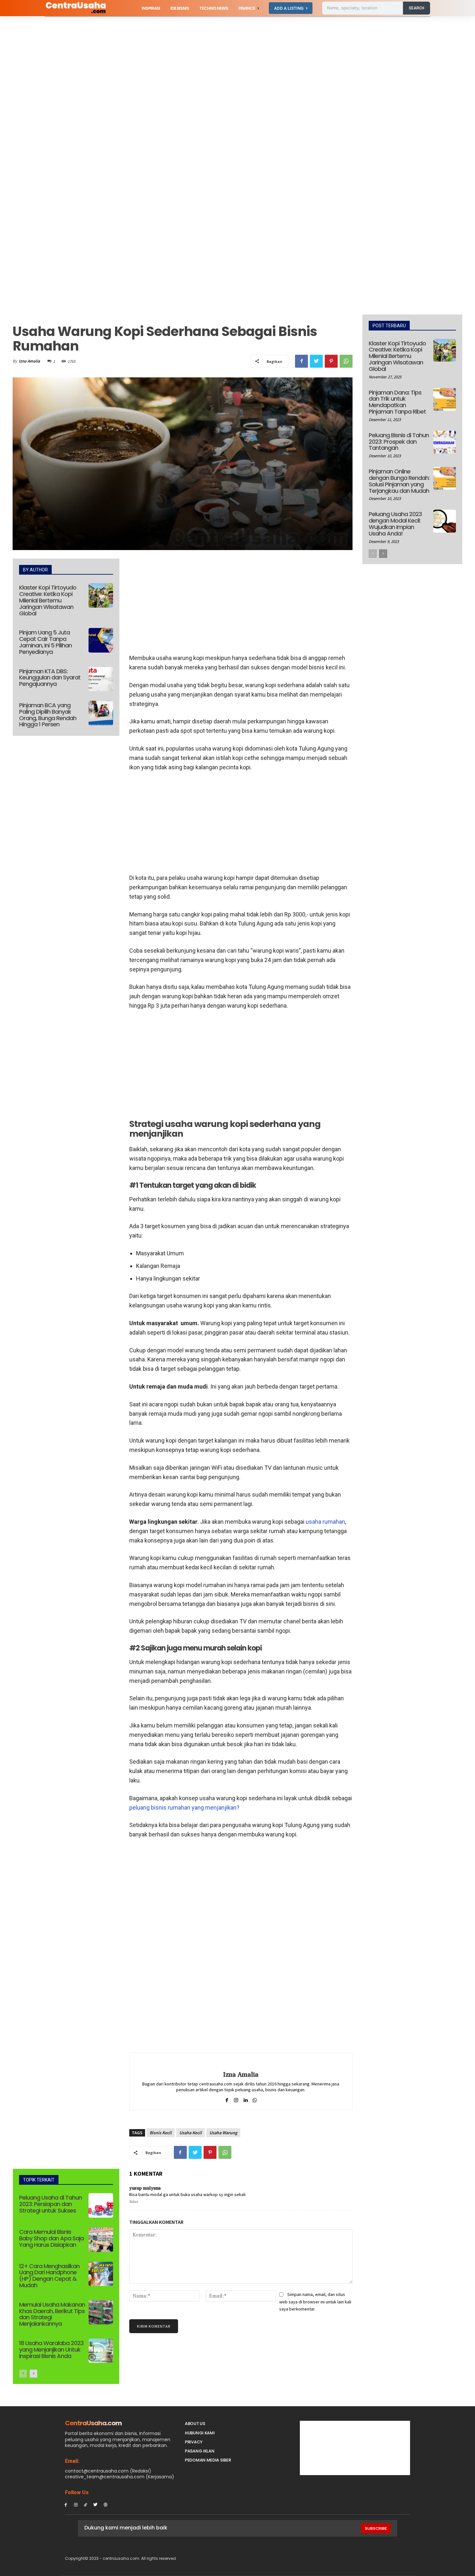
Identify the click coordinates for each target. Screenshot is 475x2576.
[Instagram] (76, 2504)
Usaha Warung (223, 2133)
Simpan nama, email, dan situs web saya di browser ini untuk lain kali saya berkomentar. (315, 2302)
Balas (134, 2202)
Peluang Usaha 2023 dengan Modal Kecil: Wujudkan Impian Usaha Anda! (395, 524)
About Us (195, 2424)
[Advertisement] (194, 64)
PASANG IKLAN (200, 2451)
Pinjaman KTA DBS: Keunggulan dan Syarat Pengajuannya (50, 678)
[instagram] (236, 2099)
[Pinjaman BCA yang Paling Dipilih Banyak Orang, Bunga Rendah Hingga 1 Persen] (101, 713)
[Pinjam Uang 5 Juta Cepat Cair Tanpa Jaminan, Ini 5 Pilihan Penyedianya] (101, 640)
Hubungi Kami (200, 2433)
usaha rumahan (325, 1522)
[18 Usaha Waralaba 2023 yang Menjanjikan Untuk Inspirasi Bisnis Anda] (101, 2351)
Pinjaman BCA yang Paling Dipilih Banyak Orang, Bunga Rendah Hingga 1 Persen (48, 715)
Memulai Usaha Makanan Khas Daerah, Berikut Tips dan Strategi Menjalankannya (52, 2314)
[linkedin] (245, 2099)
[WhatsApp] (346, 361)
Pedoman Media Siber (208, 2460)
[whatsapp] (255, 2099)
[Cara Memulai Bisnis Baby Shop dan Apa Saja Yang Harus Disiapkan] (101, 2240)
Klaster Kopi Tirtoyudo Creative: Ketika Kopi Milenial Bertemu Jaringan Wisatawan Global (48, 600)
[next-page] (33, 2374)
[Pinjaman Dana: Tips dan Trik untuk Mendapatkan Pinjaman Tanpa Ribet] (445, 399)
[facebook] (227, 2099)
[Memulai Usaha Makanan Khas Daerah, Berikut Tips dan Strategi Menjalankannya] (101, 2312)
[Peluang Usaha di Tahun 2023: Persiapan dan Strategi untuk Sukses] (101, 2205)
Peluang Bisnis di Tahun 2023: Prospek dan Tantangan (399, 442)
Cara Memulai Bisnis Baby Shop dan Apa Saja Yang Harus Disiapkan (51, 2238)
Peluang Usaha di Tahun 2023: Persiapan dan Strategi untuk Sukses (50, 2204)
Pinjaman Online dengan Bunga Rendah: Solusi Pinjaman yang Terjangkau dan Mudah (399, 481)
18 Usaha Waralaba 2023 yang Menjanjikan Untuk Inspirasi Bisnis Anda (51, 2349)
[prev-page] (23, 2374)
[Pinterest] (331, 361)
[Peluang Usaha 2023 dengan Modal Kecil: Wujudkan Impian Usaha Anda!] (445, 521)
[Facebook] (301, 361)
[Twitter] (316, 361)
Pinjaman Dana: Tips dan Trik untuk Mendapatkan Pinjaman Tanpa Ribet (397, 402)
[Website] (106, 2504)
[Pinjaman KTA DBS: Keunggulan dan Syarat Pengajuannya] (101, 679)
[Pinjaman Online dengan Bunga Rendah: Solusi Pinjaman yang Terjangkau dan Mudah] (445, 478)
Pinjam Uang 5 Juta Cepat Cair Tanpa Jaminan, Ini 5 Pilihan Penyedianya (45, 642)
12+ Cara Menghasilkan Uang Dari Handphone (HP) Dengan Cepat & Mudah (49, 2276)
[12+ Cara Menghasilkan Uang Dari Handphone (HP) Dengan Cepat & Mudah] (101, 2274)
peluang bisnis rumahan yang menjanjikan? (184, 1808)
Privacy (194, 2442)
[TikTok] (86, 2504)
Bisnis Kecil (161, 2133)
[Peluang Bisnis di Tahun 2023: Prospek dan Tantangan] (445, 442)
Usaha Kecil (190, 2133)
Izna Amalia (29, 361)
